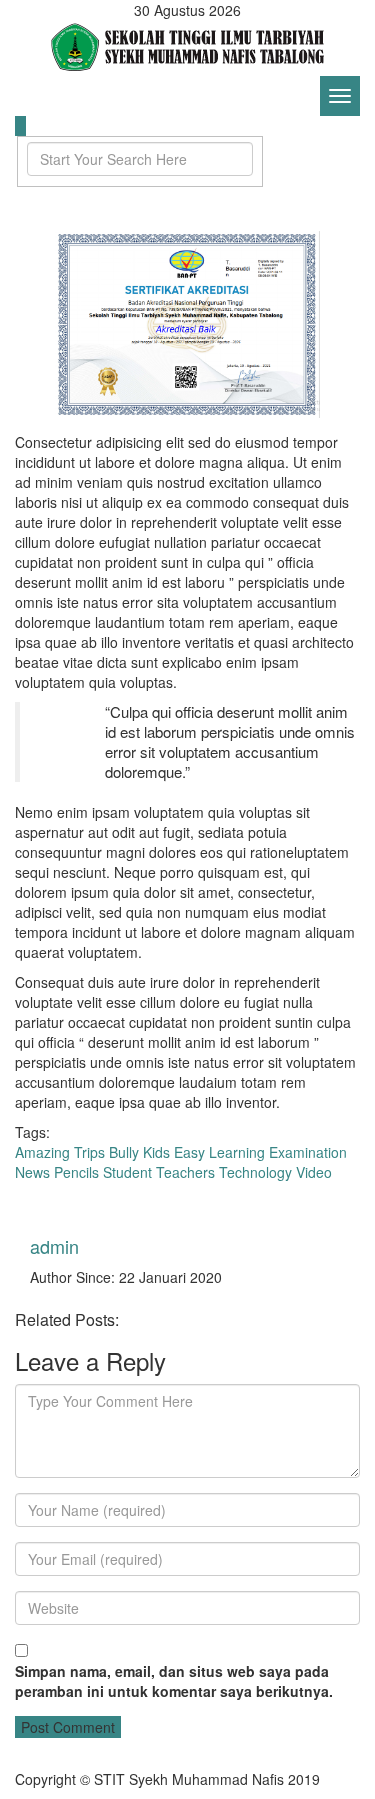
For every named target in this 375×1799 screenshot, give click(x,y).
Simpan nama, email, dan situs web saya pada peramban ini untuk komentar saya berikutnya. (174, 1681)
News (32, 1172)
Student (127, 1172)
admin (54, 1246)
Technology (255, 1172)
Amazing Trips (60, 1152)
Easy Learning (219, 1152)
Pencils (76, 1172)
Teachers (185, 1172)
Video (314, 1172)
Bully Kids (139, 1152)
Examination (308, 1152)
